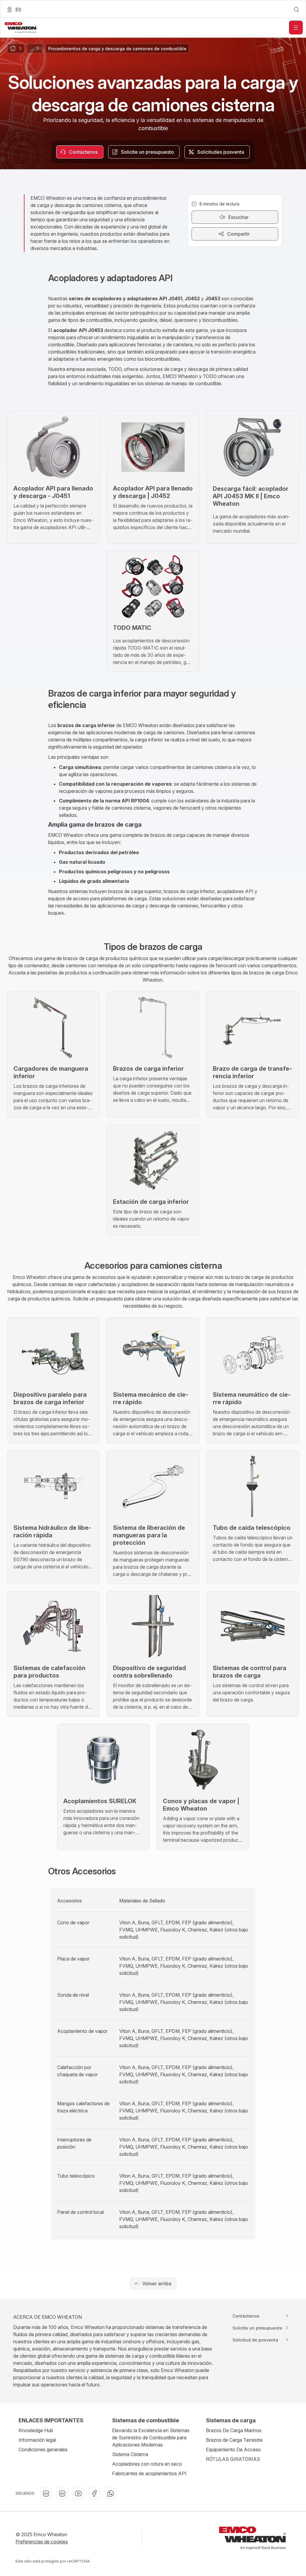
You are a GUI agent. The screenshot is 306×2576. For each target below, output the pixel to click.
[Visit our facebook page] (94, 2493)
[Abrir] (296, 28)
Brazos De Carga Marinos (234, 2430)
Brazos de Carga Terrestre (234, 2440)
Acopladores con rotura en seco (147, 2464)
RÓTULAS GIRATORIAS (233, 2459)
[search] (296, 10)
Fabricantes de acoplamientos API (149, 2473)
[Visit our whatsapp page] (111, 2493)
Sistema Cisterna (130, 2454)
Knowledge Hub (36, 2430)
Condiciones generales (43, 2449)
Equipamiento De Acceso (233, 2449)
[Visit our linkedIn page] (46, 2493)
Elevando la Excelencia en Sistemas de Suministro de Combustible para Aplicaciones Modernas (151, 2438)
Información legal (37, 2440)
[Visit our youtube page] (78, 2493)
